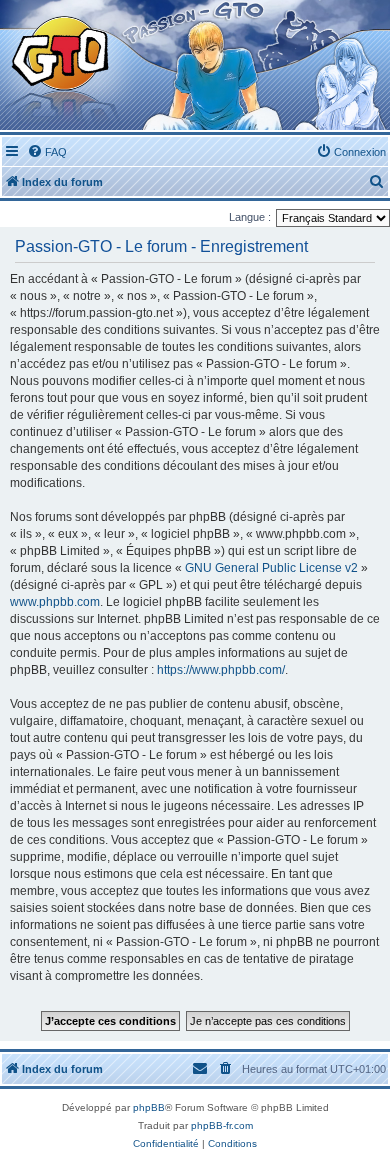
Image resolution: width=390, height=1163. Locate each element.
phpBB (149, 1107)
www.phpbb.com (55, 602)
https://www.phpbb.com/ (221, 670)
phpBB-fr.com (222, 1125)
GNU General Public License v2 (271, 568)
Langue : (250, 217)
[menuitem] (47, 152)
